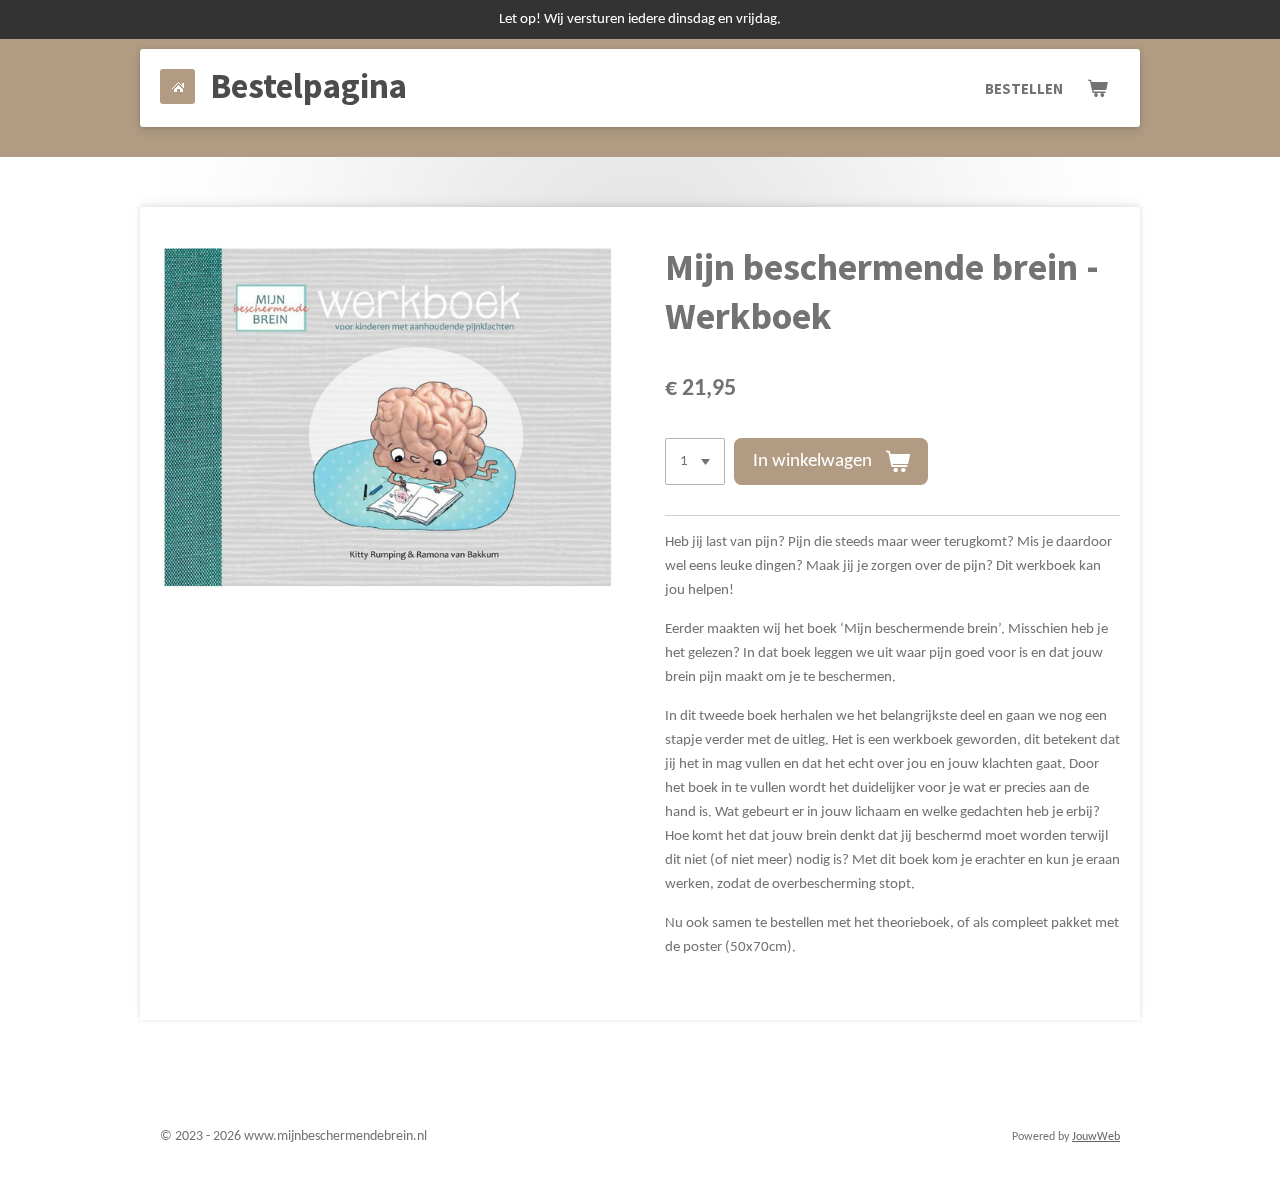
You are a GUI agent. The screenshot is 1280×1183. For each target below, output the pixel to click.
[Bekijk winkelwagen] (1097, 89)
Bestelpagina (308, 86)
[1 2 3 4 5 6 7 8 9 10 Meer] (695, 461)
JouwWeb (1096, 1137)
